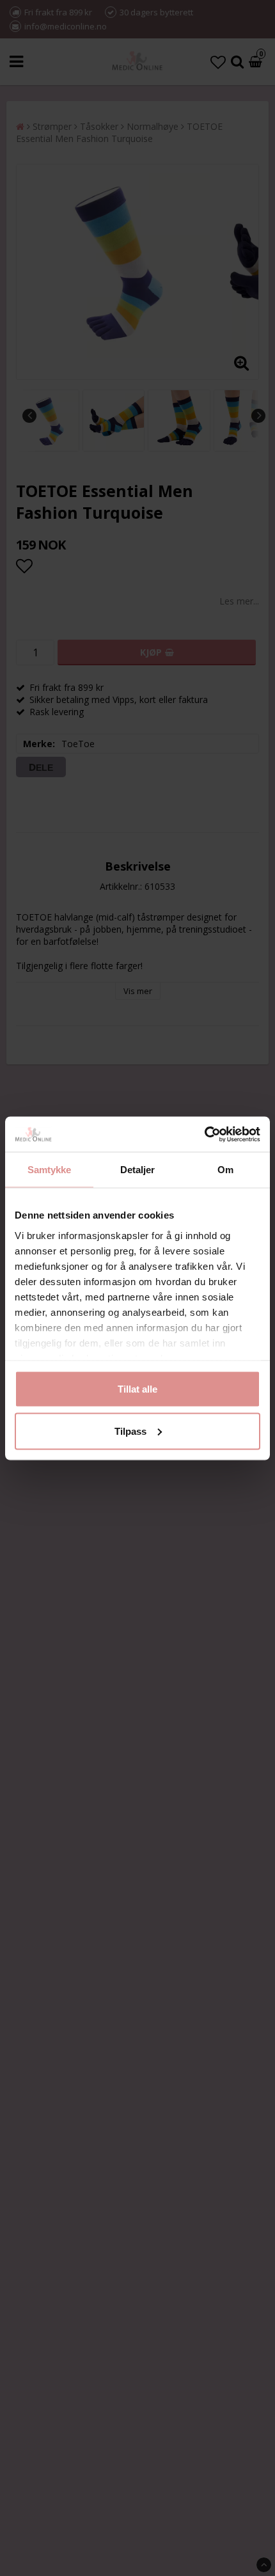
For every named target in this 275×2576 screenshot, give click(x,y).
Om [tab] (225, 1170)
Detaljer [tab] (138, 1170)
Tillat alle (137, 1389)
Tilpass (130, 1431)
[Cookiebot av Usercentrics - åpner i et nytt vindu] (204, 1134)
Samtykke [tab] (50, 1170)
